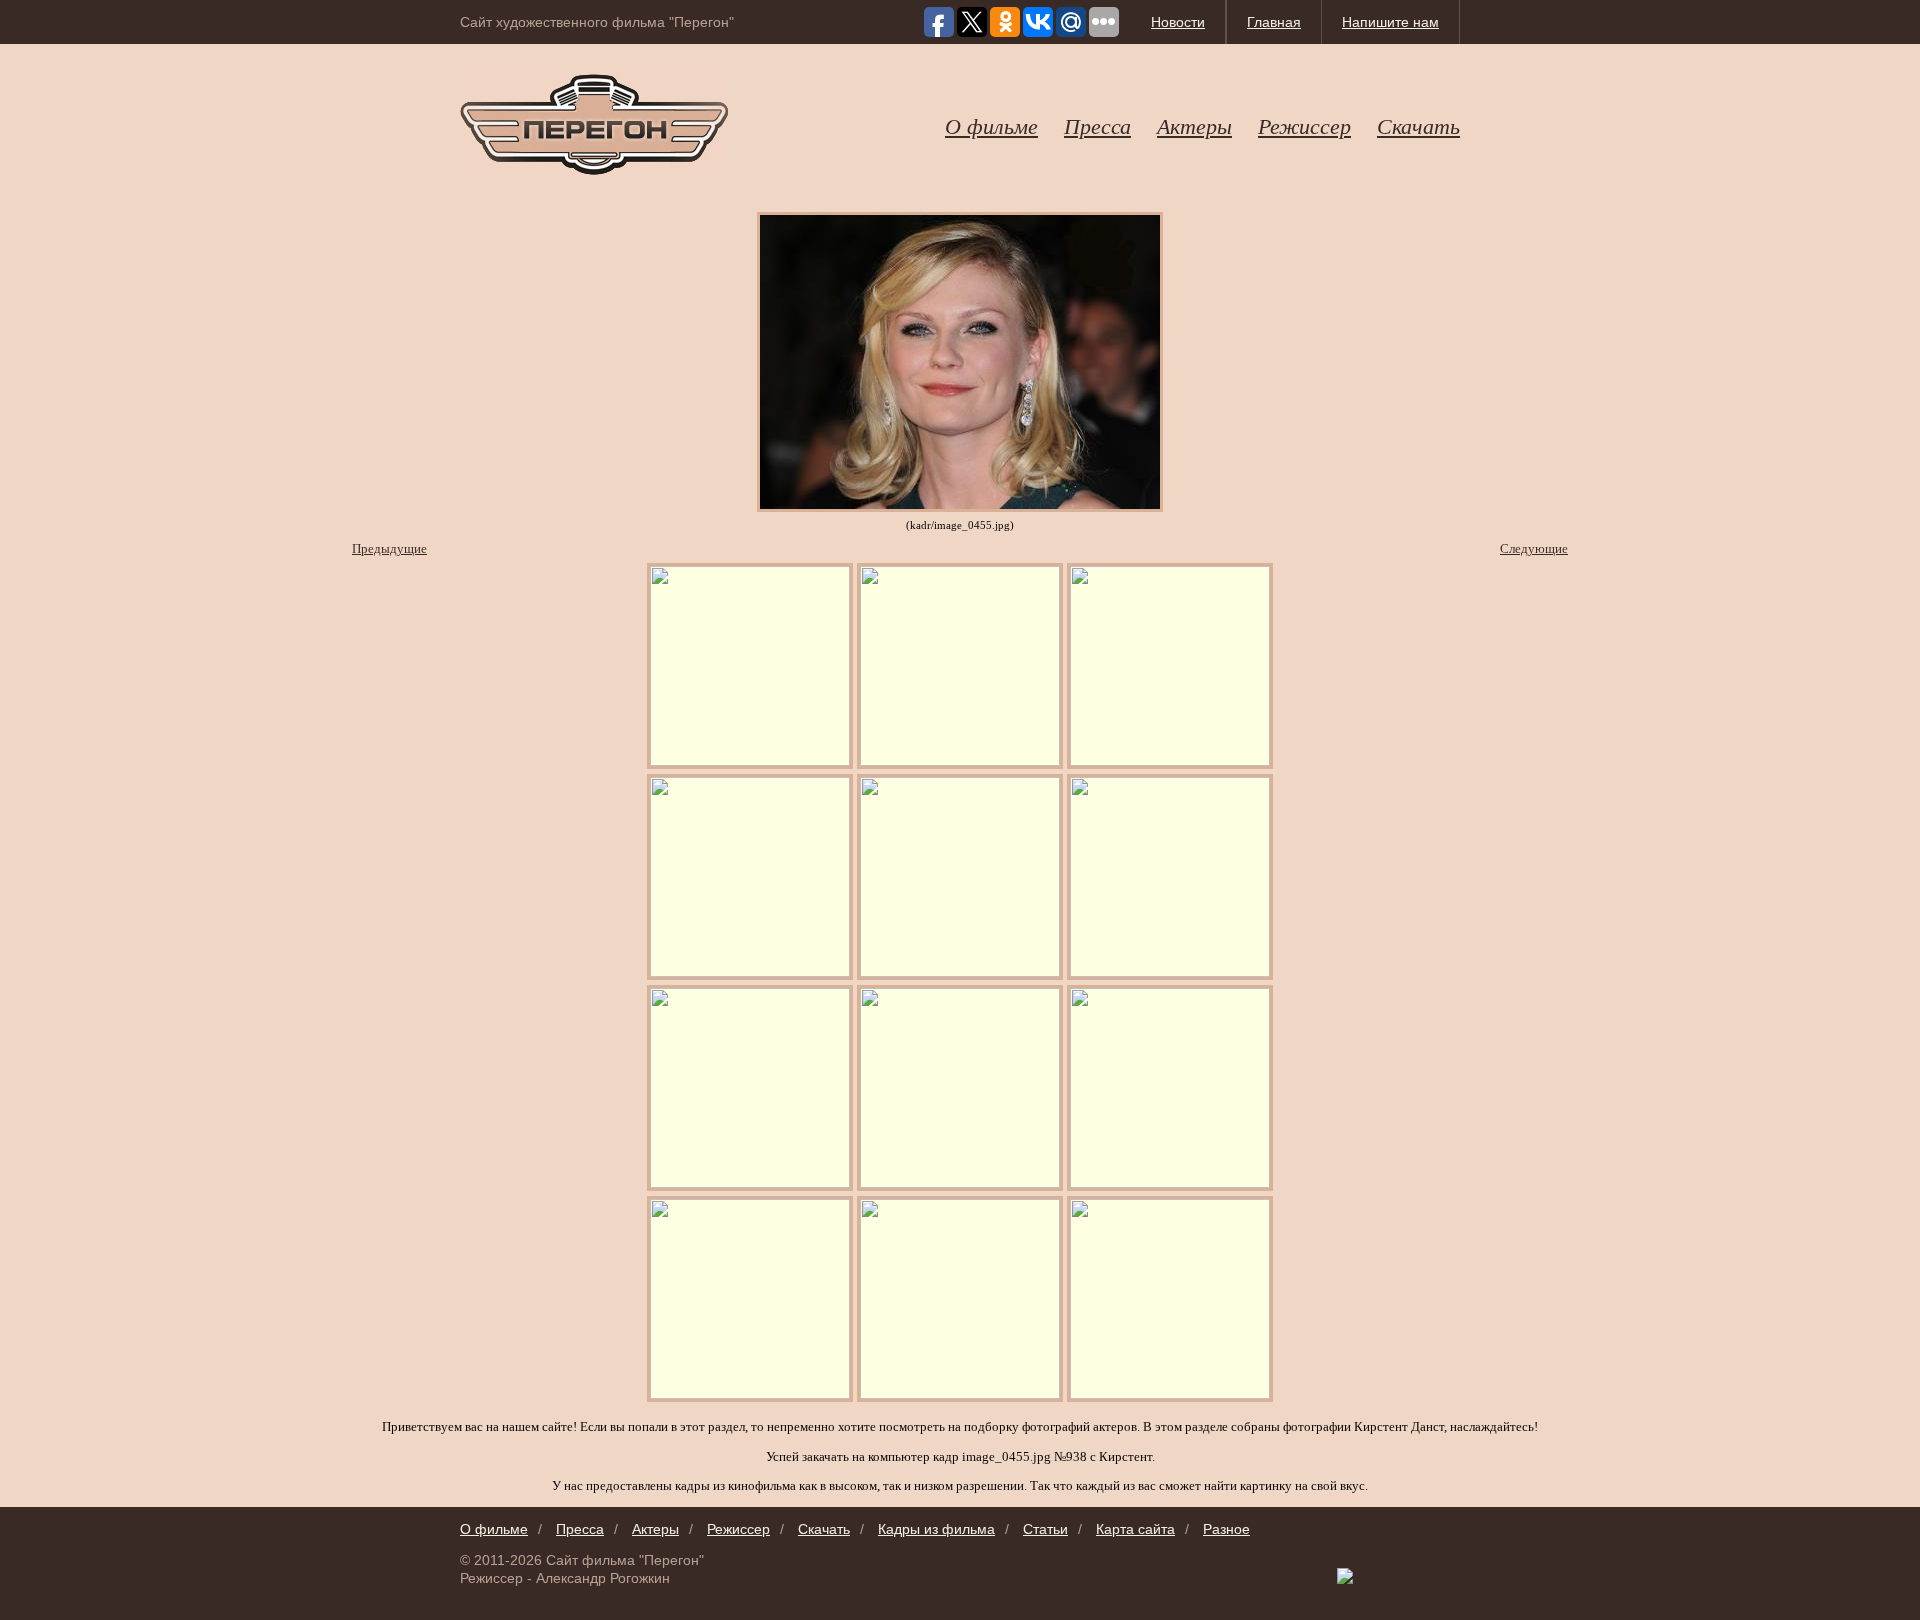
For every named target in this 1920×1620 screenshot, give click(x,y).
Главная (1274, 22)
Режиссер (1304, 125)
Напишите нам (1390, 22)
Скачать (1418, 125)
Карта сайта (1135, 1529)
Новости (1178, 22)
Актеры (1194, 125)
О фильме (991, 125)
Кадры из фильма (936, 1529)
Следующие (1534, 548)
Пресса (1097, 125)
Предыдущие (389, 548)
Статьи (1045, 1529)
